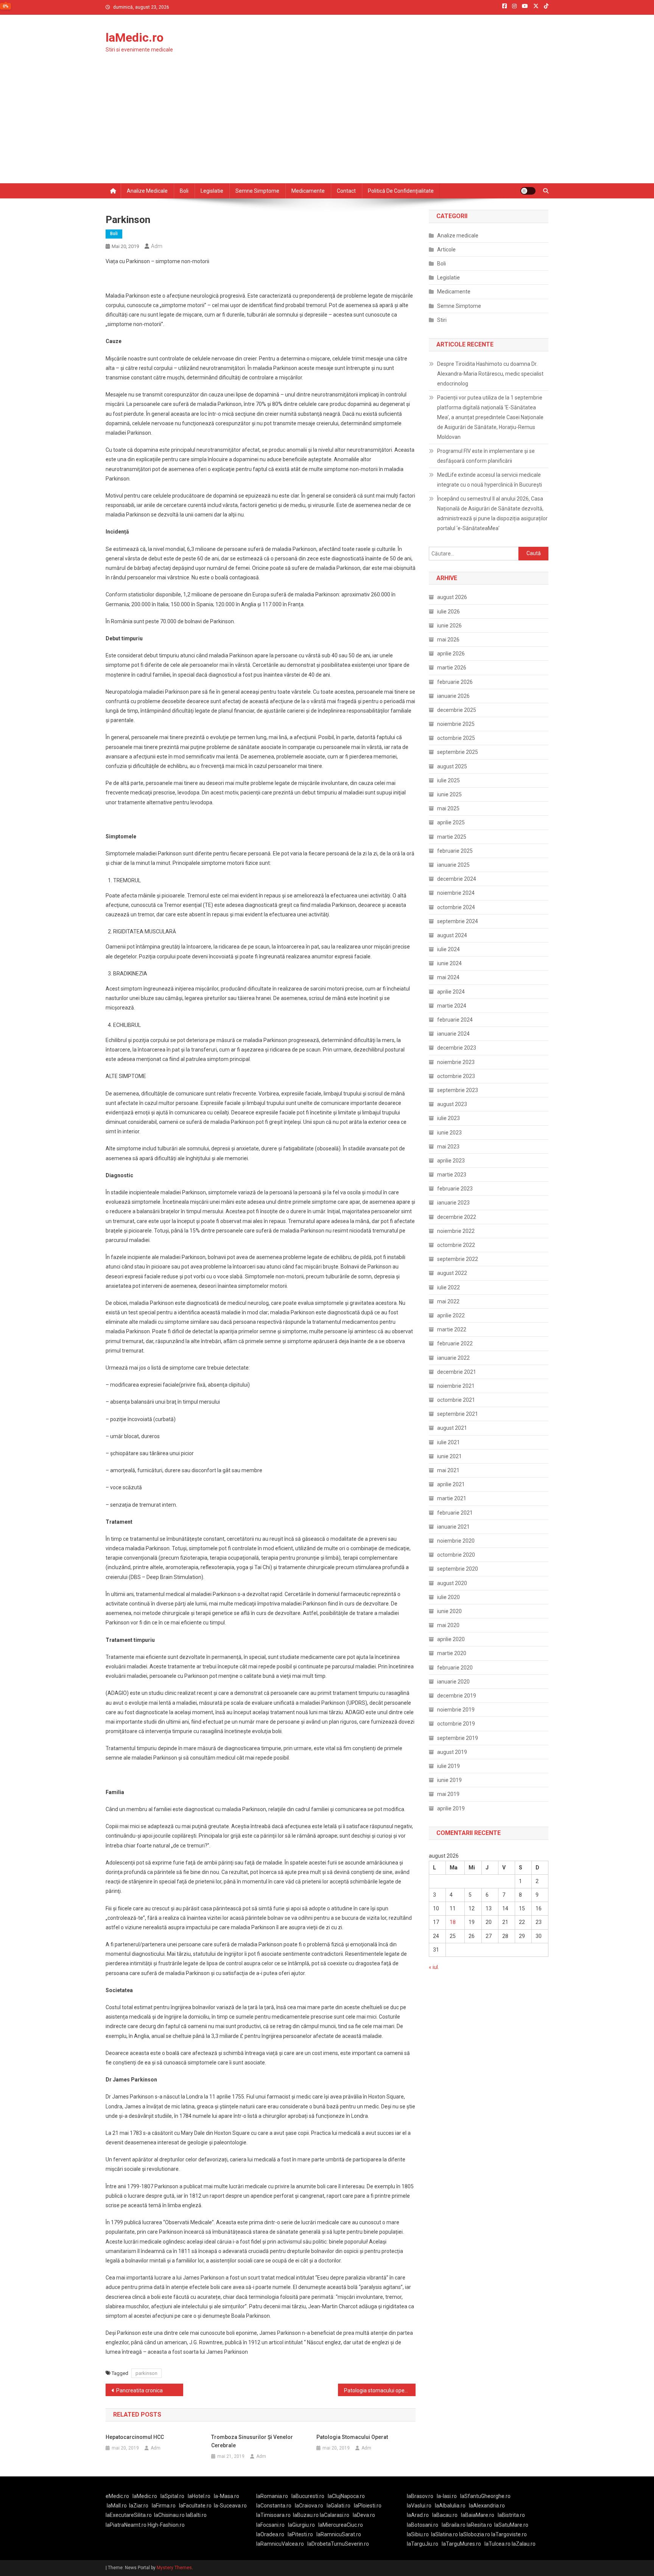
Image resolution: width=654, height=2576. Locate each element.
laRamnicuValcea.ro (280, 2544)
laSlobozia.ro (475, 2534)
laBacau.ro (445, 2515)
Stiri (442, 320)
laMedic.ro (135, 37)
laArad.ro (418, 2515)
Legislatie (212, 191)
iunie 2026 (449, 626)
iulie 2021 (448, 1442)
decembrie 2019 (457, 1696)
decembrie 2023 (457, 1048)
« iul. (434, 1967)
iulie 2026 (448, 612)
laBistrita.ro (511, 2515)
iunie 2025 (449, 794)
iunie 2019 (449, 1780)
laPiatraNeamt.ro (126, 2525)
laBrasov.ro (420, 2496)
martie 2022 (452, 1329)
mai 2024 (448, 977)
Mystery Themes (174, 2568)
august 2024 (452, 935)
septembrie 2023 (458, 1090)
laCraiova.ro (309, 2506)
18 (453, 1922)
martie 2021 (452, 1498)
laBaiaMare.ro (478, 2515)
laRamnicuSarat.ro (339, 2534)
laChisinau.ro (169, 2515)
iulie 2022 (448, 1287)
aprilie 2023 (451, 1161)
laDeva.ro (364, 2515)
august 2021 (452, 1428)
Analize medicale (147, 191)
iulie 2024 (448, 949)
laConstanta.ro (274, 2506)
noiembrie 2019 (456, 1710)
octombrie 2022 (456, 1245)
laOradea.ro (270, 2534)
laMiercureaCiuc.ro (341, 2525)
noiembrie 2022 (456, 1231)
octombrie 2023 (456, 1076)
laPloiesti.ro (368, 2506)
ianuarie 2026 (453, 696)
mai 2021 (448, 1470)
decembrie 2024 (457, 879)
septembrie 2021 (458, 1414)
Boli (184, 191)
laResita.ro (479, 2525)
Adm (157, 246)
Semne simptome (257, 191)
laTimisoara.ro (273, 2515)
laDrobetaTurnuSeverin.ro (338, 2544)
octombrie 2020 (456, 1555)
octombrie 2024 (456, 907)
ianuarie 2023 (453, 1203)
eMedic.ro (117, 2496)
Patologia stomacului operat (378, 2390)
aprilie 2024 (451, 992)
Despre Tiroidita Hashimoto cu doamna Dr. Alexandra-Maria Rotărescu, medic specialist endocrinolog (490, 374)
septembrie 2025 (458, 752)
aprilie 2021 (451, 1484)
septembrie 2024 (458, 921)
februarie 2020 (455, 1668)
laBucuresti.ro (308, 2496)
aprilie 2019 (451, 1808)
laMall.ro (117, 2506)
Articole (446, 250)
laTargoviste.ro (509, 2534)
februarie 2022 (455, 1343)
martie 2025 (452, 837)
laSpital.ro (172, 2496)
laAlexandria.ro (487, 2506)
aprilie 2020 (451, 1639)
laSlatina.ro (445, 2534)
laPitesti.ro (300, 2534)
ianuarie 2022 (453, 1358)
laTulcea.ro (498, 2544)
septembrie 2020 (458, 1569)
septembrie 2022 (458, 1259)
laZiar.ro (139, 2506)
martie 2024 (452, 1006)
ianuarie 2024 (453, 1034)
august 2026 (452, 597)
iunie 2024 (449, 963)
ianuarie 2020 (453, 1682)
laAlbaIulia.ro (450, 2506)
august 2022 (452, 1273)
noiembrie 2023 (456, 1062)
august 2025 (452, 766)
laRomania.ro (272, 2496)
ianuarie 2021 (453, 1527)
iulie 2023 (448, 1118)
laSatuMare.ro (511, 2525)
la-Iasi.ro (447, 2496)
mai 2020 (448, 1625)
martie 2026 (452, 668)
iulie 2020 (448, 1597)
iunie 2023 (449, 1133)
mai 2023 (448, 1147)
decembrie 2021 (457, 1372)
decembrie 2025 (457, 710)
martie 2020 (452, 1653)
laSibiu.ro (418, 2534)
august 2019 (452, 1752)
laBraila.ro (454, 2525)
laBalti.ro (196, 2515)
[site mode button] (528, 191)
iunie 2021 (449, 1456)
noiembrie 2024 (456, 893)
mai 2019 (448, 1794)
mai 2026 (448, 640)
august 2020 (452, 1583)
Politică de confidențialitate (401, 191)
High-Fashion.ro (166, 2525)
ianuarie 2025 (453, 865)
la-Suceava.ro (230, 2506)
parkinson (146, 2373)
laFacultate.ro (195, 2506)
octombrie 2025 (456, 738)
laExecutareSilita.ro (129, 2515)
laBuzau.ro (306, 2515)
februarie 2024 (455, 1020)
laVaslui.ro (421, 2506)
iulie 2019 (448, 1766)
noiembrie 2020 (456, 1541)
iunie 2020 (449, 1611)
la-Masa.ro (227, 2496)
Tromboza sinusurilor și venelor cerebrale (252, 2441)
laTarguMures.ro (461, 2544)
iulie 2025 (448, 780)
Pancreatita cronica (139, 2390)
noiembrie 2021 (456, 1386)
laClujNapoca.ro (346, 2496)
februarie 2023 (455, 1189)
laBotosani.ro (423, 2525)
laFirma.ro (164, 2506)
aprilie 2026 (451, 654)
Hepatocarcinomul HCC (135, 2437)
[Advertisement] (327, 126)
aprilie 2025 (451, 822)
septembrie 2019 (458, 1738)
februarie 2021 (455, 1513)
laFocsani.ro (270, 2525)
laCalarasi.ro (335, 2515)
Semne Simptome (459, 306)
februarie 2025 (455, 851)
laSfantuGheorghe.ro (485, 2496)
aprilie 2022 (451, 1315)
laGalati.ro (339, 2506)
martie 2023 (452, 1175)
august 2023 (452, 1104)
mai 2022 (448, 1301)
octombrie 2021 (456, 1400)
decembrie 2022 (457, 1217)
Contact (346, 191)
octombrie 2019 (456, 1724)
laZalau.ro (524, 2544)
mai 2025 (448, 808)
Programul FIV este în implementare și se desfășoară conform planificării (486, 456)
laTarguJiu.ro (424, 2544)
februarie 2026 (455, 682)
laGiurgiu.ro (303, 2525)
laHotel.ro (199, 2496)
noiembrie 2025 (456, 724)
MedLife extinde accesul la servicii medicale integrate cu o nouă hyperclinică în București (490, 480)
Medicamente (308, 191)
